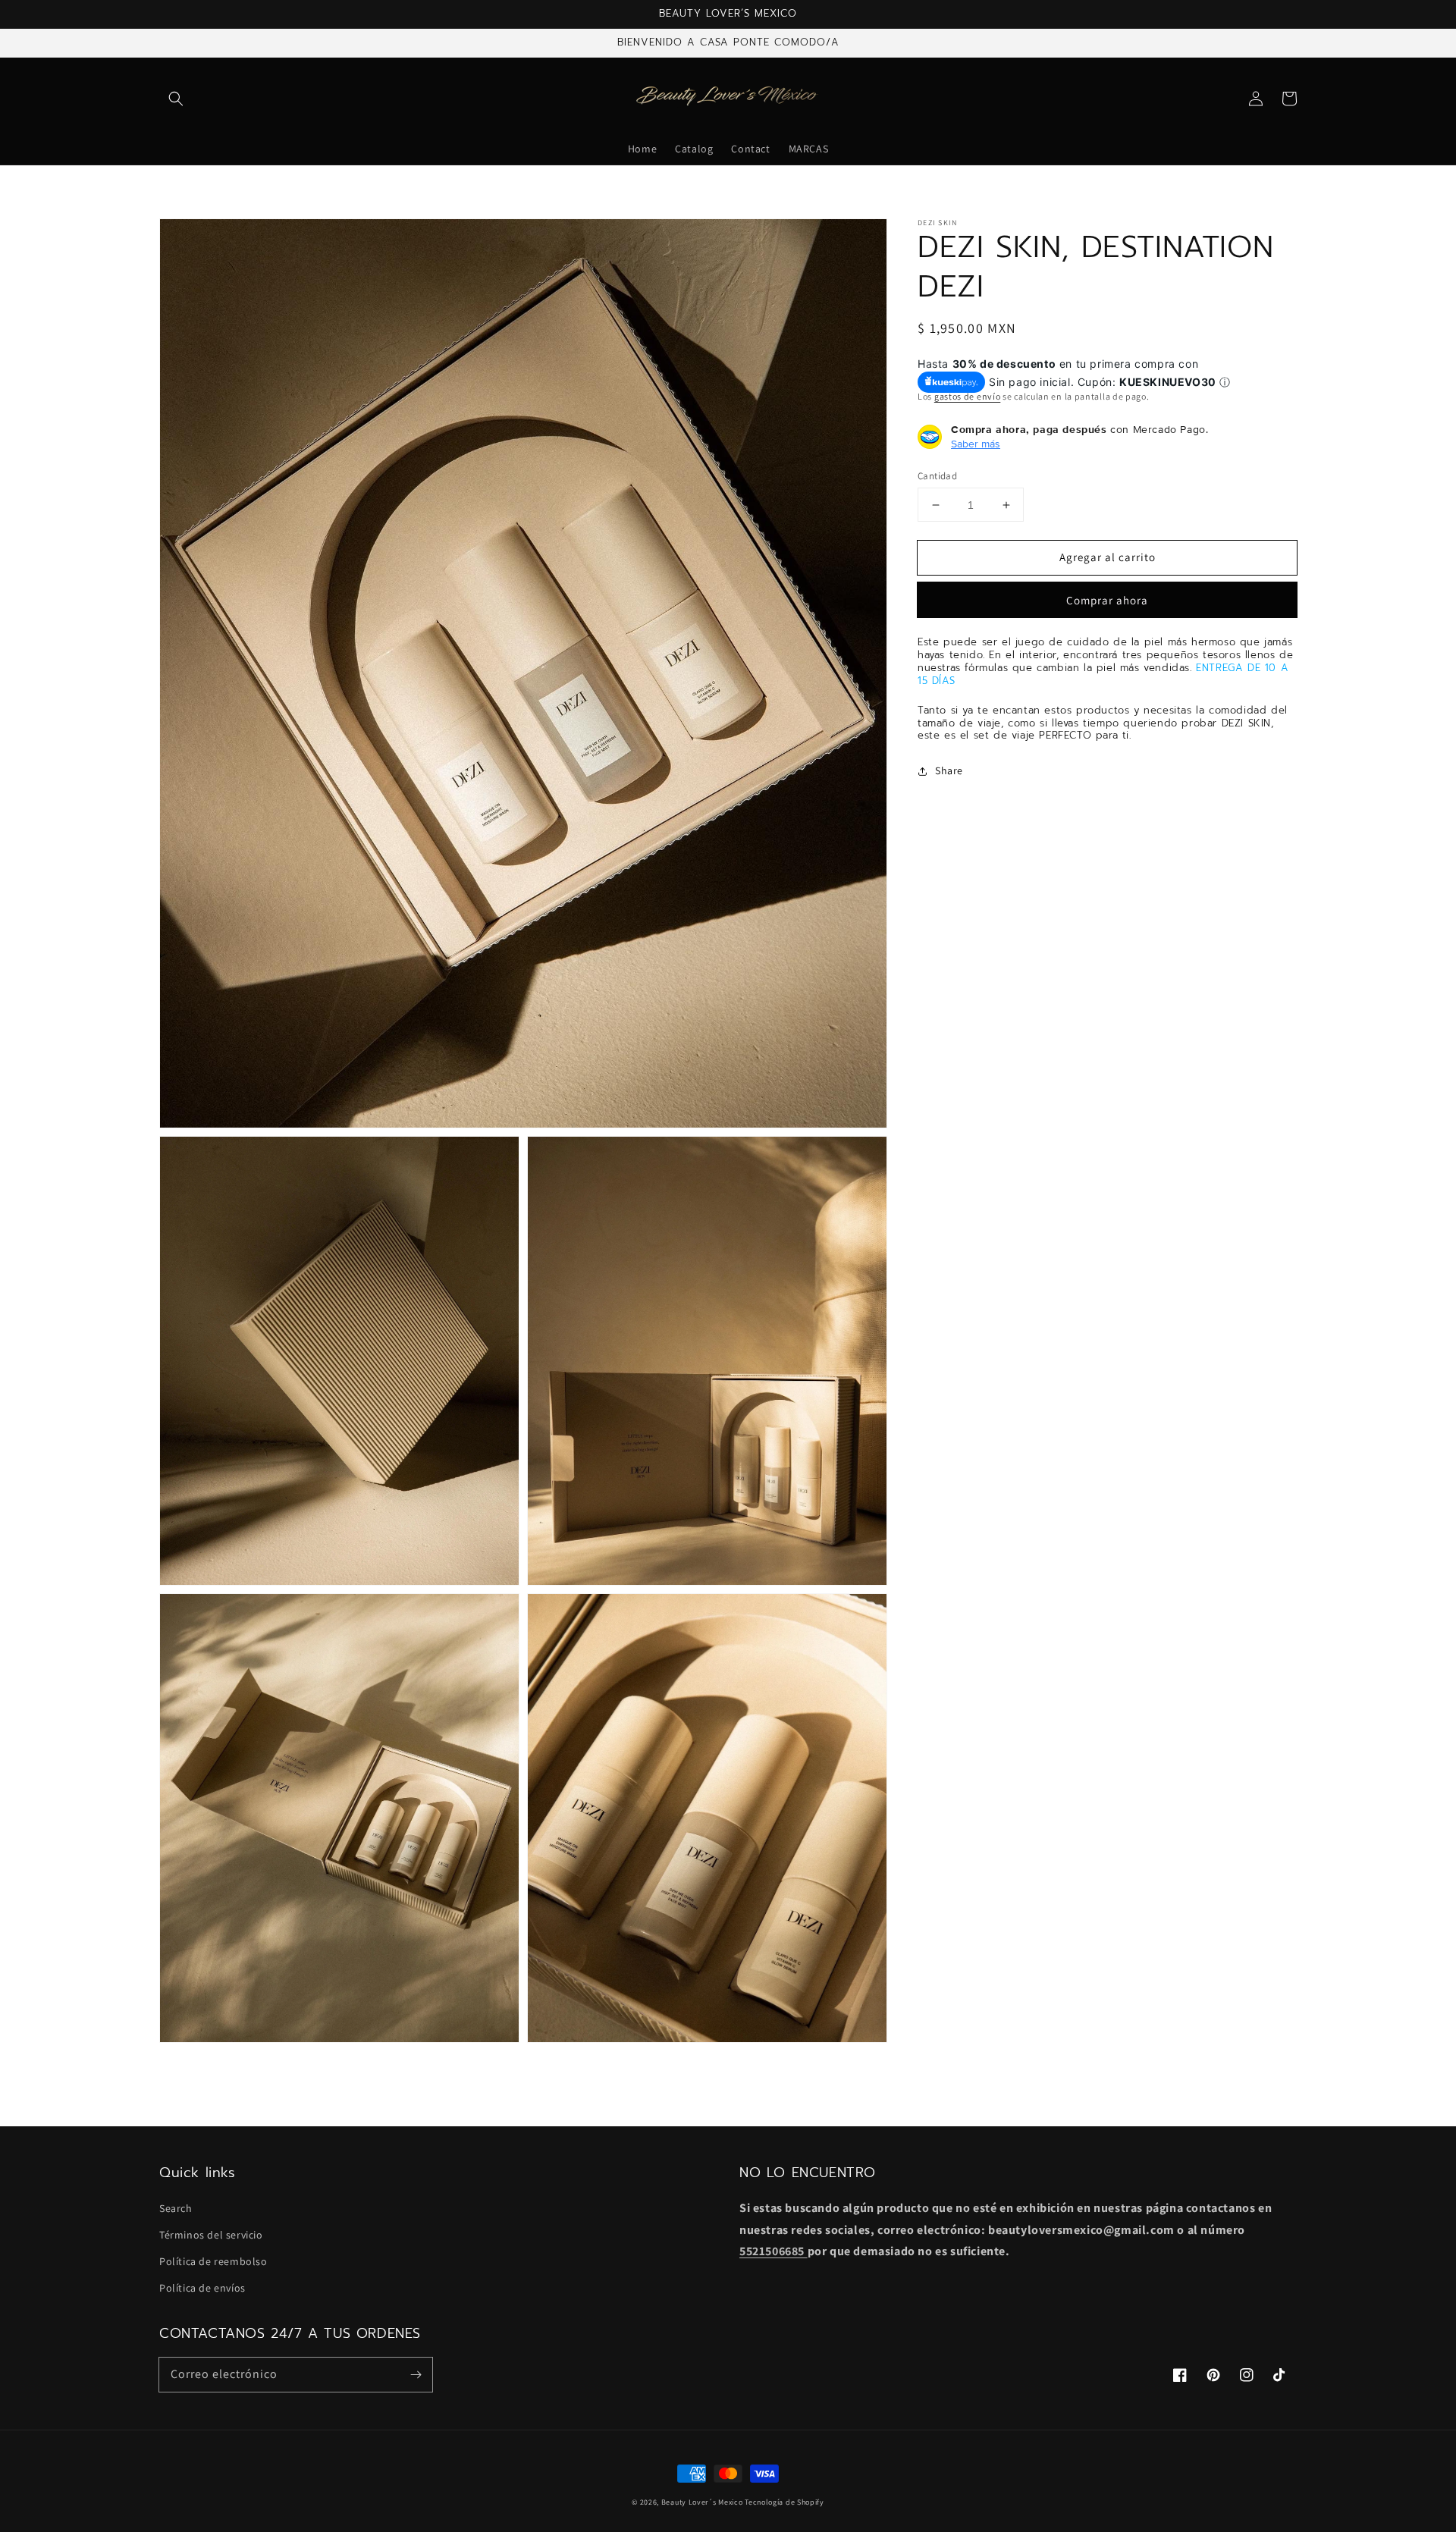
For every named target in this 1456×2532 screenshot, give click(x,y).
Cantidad (937, 476)
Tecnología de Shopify (784, 2502)
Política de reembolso (213, 2261)
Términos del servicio (211, 2235)
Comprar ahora (1107, 601)
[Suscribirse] (416, 2374)
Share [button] (949, 771)
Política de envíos (202, 2288)
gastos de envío (968, 397)
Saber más (976, 444)
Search (176, 2208)
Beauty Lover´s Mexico (702, 2502)
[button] (176, 99)
